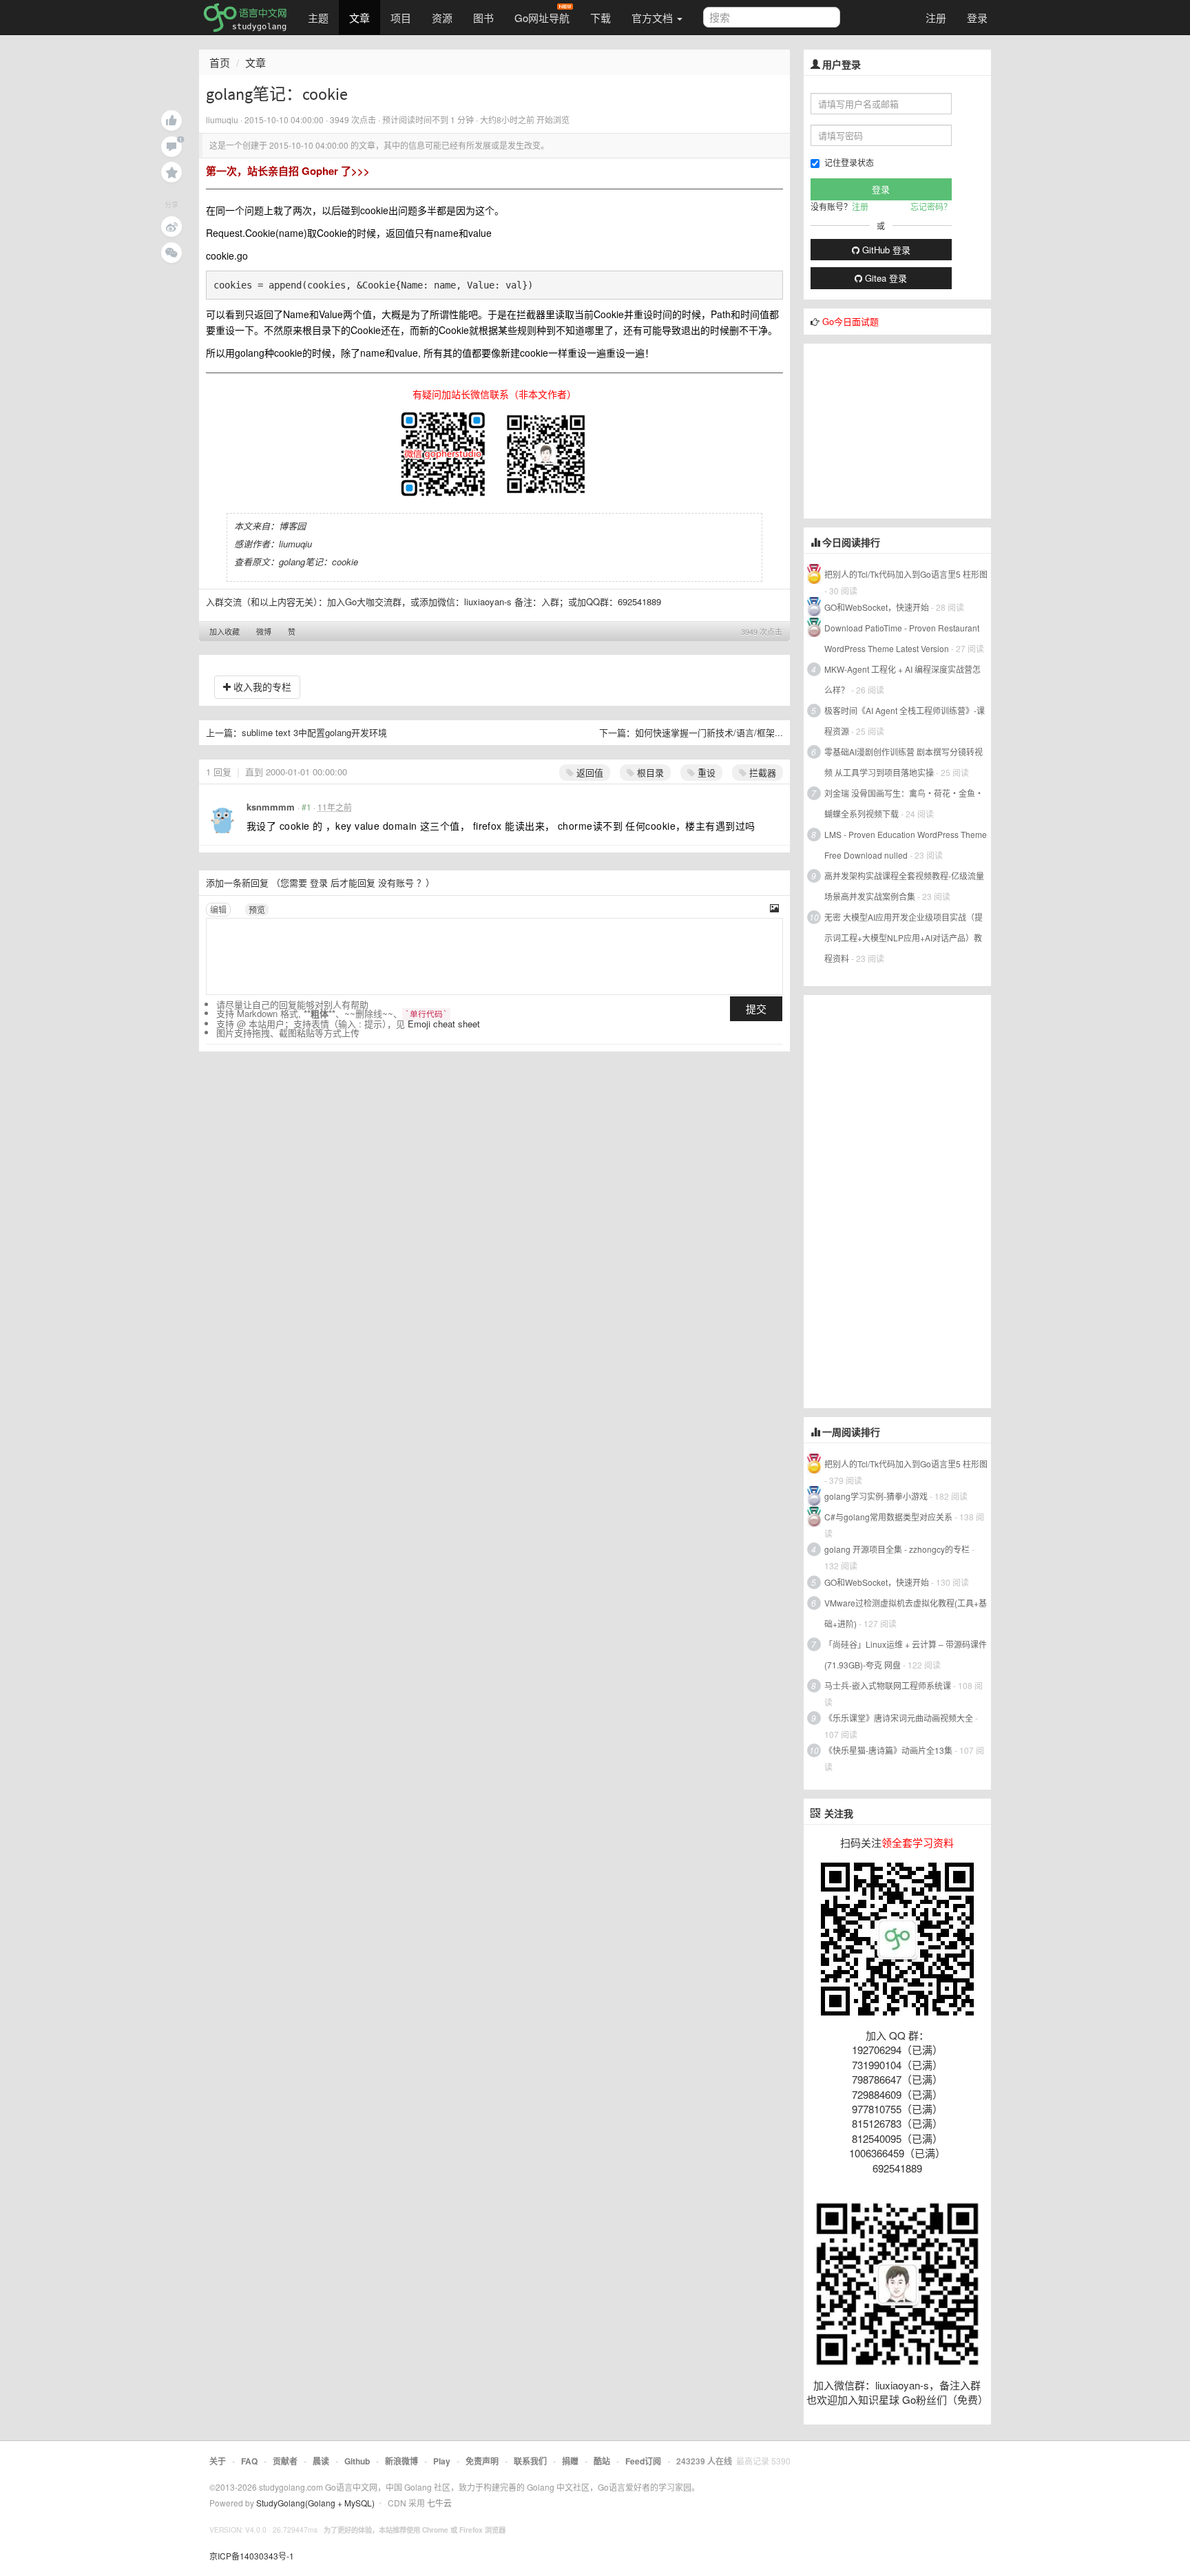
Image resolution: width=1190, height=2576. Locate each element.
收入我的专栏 (261, 687)
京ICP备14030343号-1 (252, 2556)
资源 (442, 18)
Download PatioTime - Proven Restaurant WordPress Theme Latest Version (902, 638)
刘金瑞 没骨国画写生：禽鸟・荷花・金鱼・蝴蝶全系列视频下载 (904, 803)
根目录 (649, 772)
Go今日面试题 (850, 321)
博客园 (292, 526)
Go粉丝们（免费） (945, 2399)
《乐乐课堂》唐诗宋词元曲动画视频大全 (899, 1718)
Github (357, 2461)
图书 (483, 18)
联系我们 (530, 2461)
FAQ (249, 2461)
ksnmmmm (271, 807)
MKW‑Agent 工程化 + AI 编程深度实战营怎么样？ (902, 679)
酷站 (602, 2461)
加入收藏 (225, 631)
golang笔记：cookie (319, 562)
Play (442, 2461)
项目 (401, 18)
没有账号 (396, 882)
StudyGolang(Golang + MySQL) (315, 2503)
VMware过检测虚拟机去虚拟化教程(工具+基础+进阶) (906, 1613)
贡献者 (285, 2461)
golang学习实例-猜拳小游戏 (876, 1496)
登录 (977, 18)
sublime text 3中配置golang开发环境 (314, 732)
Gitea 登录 (885, 278)
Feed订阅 (643, 2461)
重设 (705, 772)
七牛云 (439, 2503)
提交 (756, 1008)
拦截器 (761, 772)
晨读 (321, 2461)
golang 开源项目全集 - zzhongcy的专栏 (897, 1549)
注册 (936, 18)
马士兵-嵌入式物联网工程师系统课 (888, 1685)
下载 (601, 18)
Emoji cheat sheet (444, 1024)
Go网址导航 (542, 18)
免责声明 (482, 2461)
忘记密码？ (931, 206)
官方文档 (654, 18)
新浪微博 (401, 2461)
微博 (264, 631)
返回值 (588, 772)
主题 (318, 18)
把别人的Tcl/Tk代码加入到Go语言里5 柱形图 (906, 574)
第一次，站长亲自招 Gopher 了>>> (288, 171)
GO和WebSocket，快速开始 (877, 607)
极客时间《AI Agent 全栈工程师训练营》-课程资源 (905, 721)
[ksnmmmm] (222, 818)
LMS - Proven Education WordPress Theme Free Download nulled (906, 845)
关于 (218, 2461)
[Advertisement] (907, 430)
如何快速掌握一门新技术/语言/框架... (709, 732)
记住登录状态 (849, 162)
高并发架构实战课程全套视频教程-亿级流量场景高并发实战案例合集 (904, 886)
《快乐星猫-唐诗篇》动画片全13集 (888, 1750)
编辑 (218, 909)
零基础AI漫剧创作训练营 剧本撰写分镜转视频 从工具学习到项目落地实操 (904, 762)
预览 (257, 909)
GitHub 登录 (885, 250)
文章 (359, 18)
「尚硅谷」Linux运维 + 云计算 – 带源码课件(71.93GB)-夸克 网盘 (906, 1654)
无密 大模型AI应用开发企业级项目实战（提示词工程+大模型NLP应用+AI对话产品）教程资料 (904, 938)
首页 (220, 62)
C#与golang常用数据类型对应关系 (888, 1517)
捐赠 (570, 2461)
